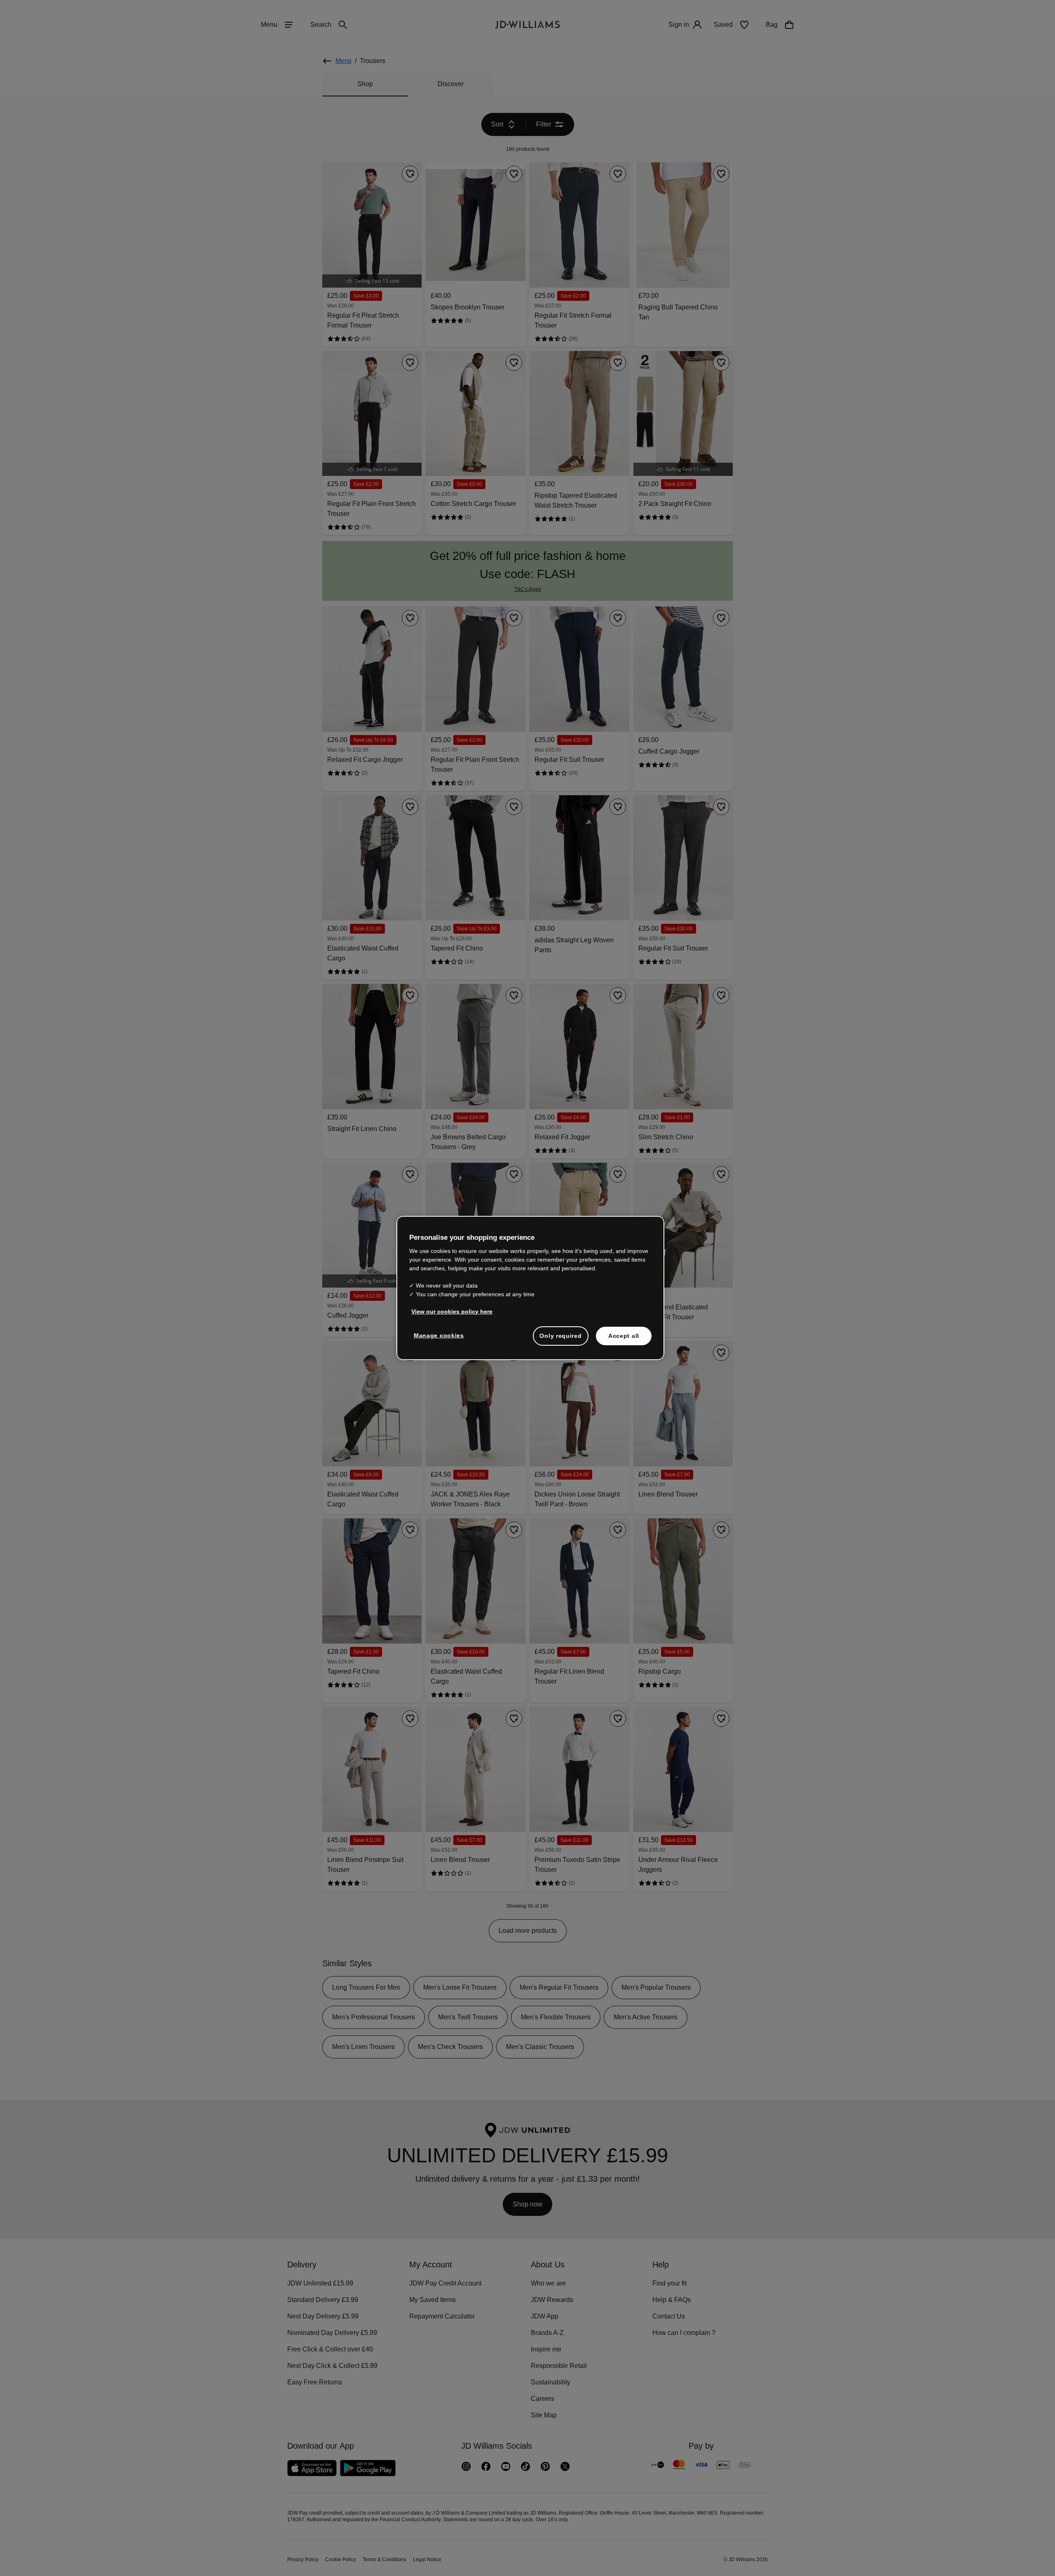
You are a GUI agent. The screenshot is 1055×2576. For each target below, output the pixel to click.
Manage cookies (439, 1340)
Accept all (624, 1340)
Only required (560, 1340)
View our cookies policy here (452, 1316)
